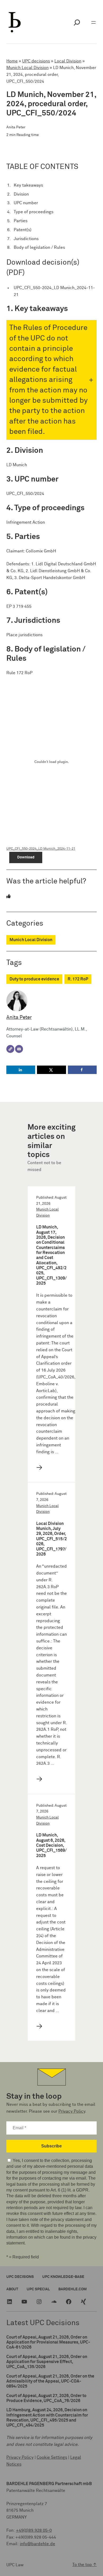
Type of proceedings (34, 212)
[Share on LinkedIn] (21, 1070)
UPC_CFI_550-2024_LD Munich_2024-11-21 (54, 291)
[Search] (77, 22)
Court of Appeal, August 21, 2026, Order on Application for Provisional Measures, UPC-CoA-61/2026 (48, 2342)
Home (12, 61)
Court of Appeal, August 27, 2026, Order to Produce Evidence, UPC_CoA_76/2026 (46, 2398)
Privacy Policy (72, 2111)
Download (26, 857)
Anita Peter (19, 1017)
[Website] (10, 1049)
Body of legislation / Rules (39, 247)
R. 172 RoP (78, 979)
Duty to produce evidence (34, 979)
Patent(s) (23, 230)
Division (21, 194)
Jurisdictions (26, 239)
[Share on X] (51, 1070)
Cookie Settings (52, 2457)
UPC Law (15, 2565)
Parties (21, 221)
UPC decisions (36, 61)
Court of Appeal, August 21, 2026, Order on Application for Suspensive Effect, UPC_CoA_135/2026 (47, 2362)
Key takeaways (28, 185)
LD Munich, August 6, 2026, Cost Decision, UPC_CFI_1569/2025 (51, 1845)
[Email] (19, 1049)
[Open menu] (93, 22)
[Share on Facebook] (82, 1070)
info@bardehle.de (38, 2544)
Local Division (68, 61)
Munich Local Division (27, 68)
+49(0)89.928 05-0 (34, 2530)
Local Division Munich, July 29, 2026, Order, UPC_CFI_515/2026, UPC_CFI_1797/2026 (51, 1539)
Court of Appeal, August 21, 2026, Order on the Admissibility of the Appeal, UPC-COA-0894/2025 (50, 2381)
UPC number (26, 203)
